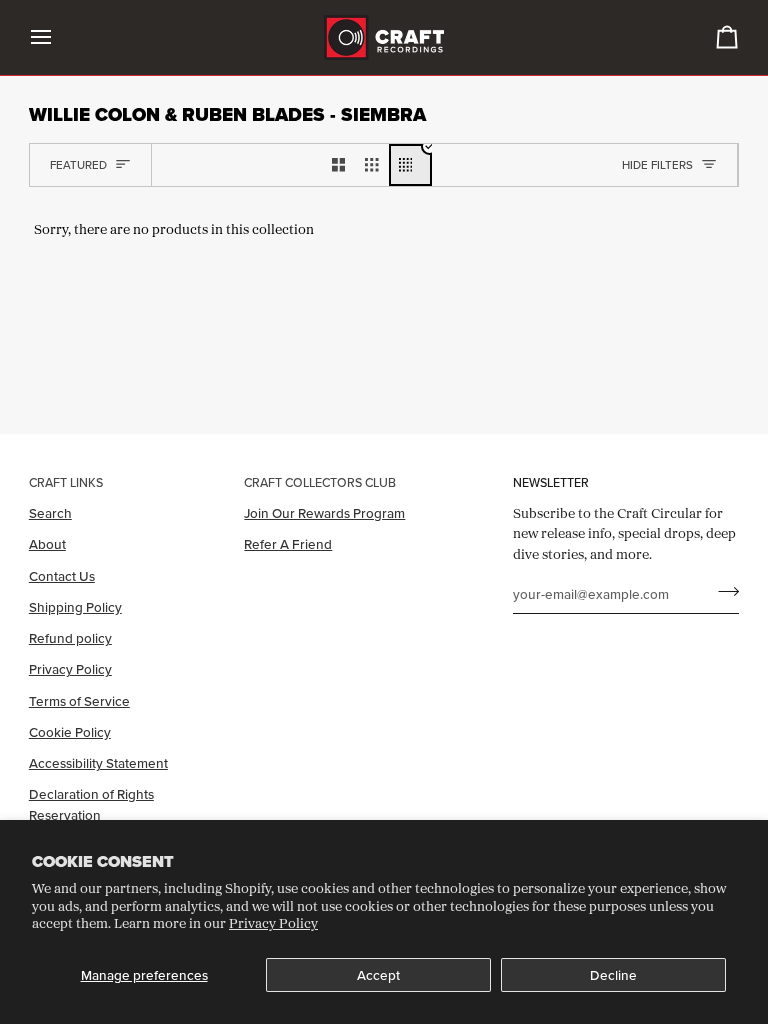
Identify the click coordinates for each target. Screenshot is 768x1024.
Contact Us (62, 576)
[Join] (722, 592)
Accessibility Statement (98, 763)
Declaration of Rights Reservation (91, 804)
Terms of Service (79, 701)
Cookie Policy (70, 732)
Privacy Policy (273, 923)
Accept (378, 975)
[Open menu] (59, 37)
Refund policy (70, 638)
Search (50, 513)
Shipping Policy (75, 607)
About (47, 544)
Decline (613, 975)
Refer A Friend (288, 544)
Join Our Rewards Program (324, 513)
